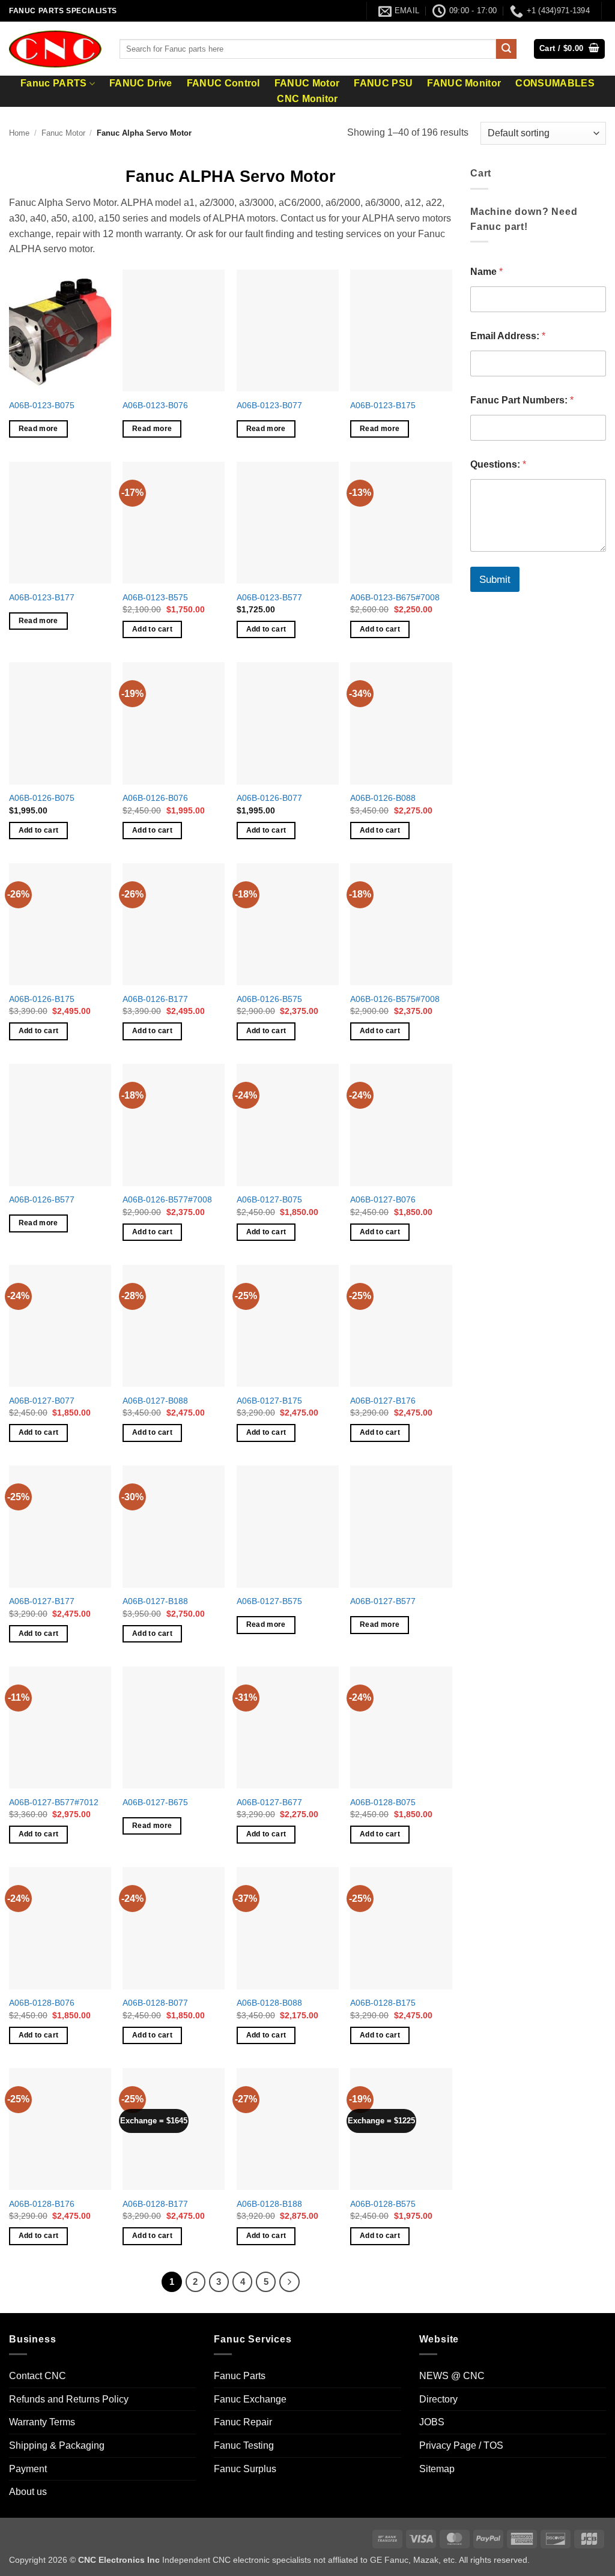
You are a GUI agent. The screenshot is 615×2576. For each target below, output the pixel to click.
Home (19, 133)
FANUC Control (223, 83)
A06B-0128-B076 (42, 2003)
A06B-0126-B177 (155, 999)
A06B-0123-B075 (42, 405)
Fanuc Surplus (245, 2469)
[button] (569, 49)
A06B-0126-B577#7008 (167, 1199)
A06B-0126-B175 (42, 999)
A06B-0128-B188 (269, 2204)
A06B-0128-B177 (155, 2204)
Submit (495, 580)
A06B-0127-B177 (42, 1601)
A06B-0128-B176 (42, 2204)
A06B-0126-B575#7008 (395, 999)
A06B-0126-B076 (155, 798)
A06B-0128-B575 (383, 2204)
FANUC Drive (141, 83)
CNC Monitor (307, 99)
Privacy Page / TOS (461, 2445)
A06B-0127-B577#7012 (54, 1802)
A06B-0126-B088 (383, 798)
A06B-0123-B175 (383, 405)
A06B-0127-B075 (269, 1199)
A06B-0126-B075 (42, 798)
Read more (38, 429)
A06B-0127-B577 (383, 1601)
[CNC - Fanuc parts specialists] (55, 49)
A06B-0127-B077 (42, 1401)
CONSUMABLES (555, 83)
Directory (438, 2399)
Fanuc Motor (63, 133)
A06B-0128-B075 (383, 1802)
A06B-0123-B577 (269, 597)
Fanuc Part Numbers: (522, 400)
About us (28, 2492)
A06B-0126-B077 (269, 798)
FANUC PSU (383, 83)
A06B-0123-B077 (269, 405)
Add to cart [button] (152, 629)
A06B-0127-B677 (269, 1802)
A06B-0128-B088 (269, 2003)
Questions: (498, 464)
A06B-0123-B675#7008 (395, 597)
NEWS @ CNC (452, 2376)
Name (486, 272)
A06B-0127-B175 (269, 1401)
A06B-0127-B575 (269, 1601)
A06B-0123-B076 (155, 405)
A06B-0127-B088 (155, 1401)
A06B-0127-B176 (383, 1401)
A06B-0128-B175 (383, 2003)
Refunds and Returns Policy (69, 2399)
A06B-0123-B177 (42, 597)
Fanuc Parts (240, 2376)
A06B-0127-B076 (383, 1199)
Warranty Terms (42, 2422)
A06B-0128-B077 (155, 2003)
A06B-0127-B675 (155, 1802)
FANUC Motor (307, 83)
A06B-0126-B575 (269, 999)
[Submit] (506, 49)
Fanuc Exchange (250, 2399)
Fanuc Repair (243, 2422)
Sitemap (437, 2469)
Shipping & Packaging (57, 2445)
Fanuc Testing (244, 2445)
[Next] (289, 2282)
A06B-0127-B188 (155, 1601)
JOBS (432, 2422)
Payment (28, 2469)
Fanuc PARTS (54, 83)
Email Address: (508, 336)
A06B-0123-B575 (155, 597)
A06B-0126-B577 (42, 1199)
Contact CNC (38, 2376)
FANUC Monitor (464, 83)
